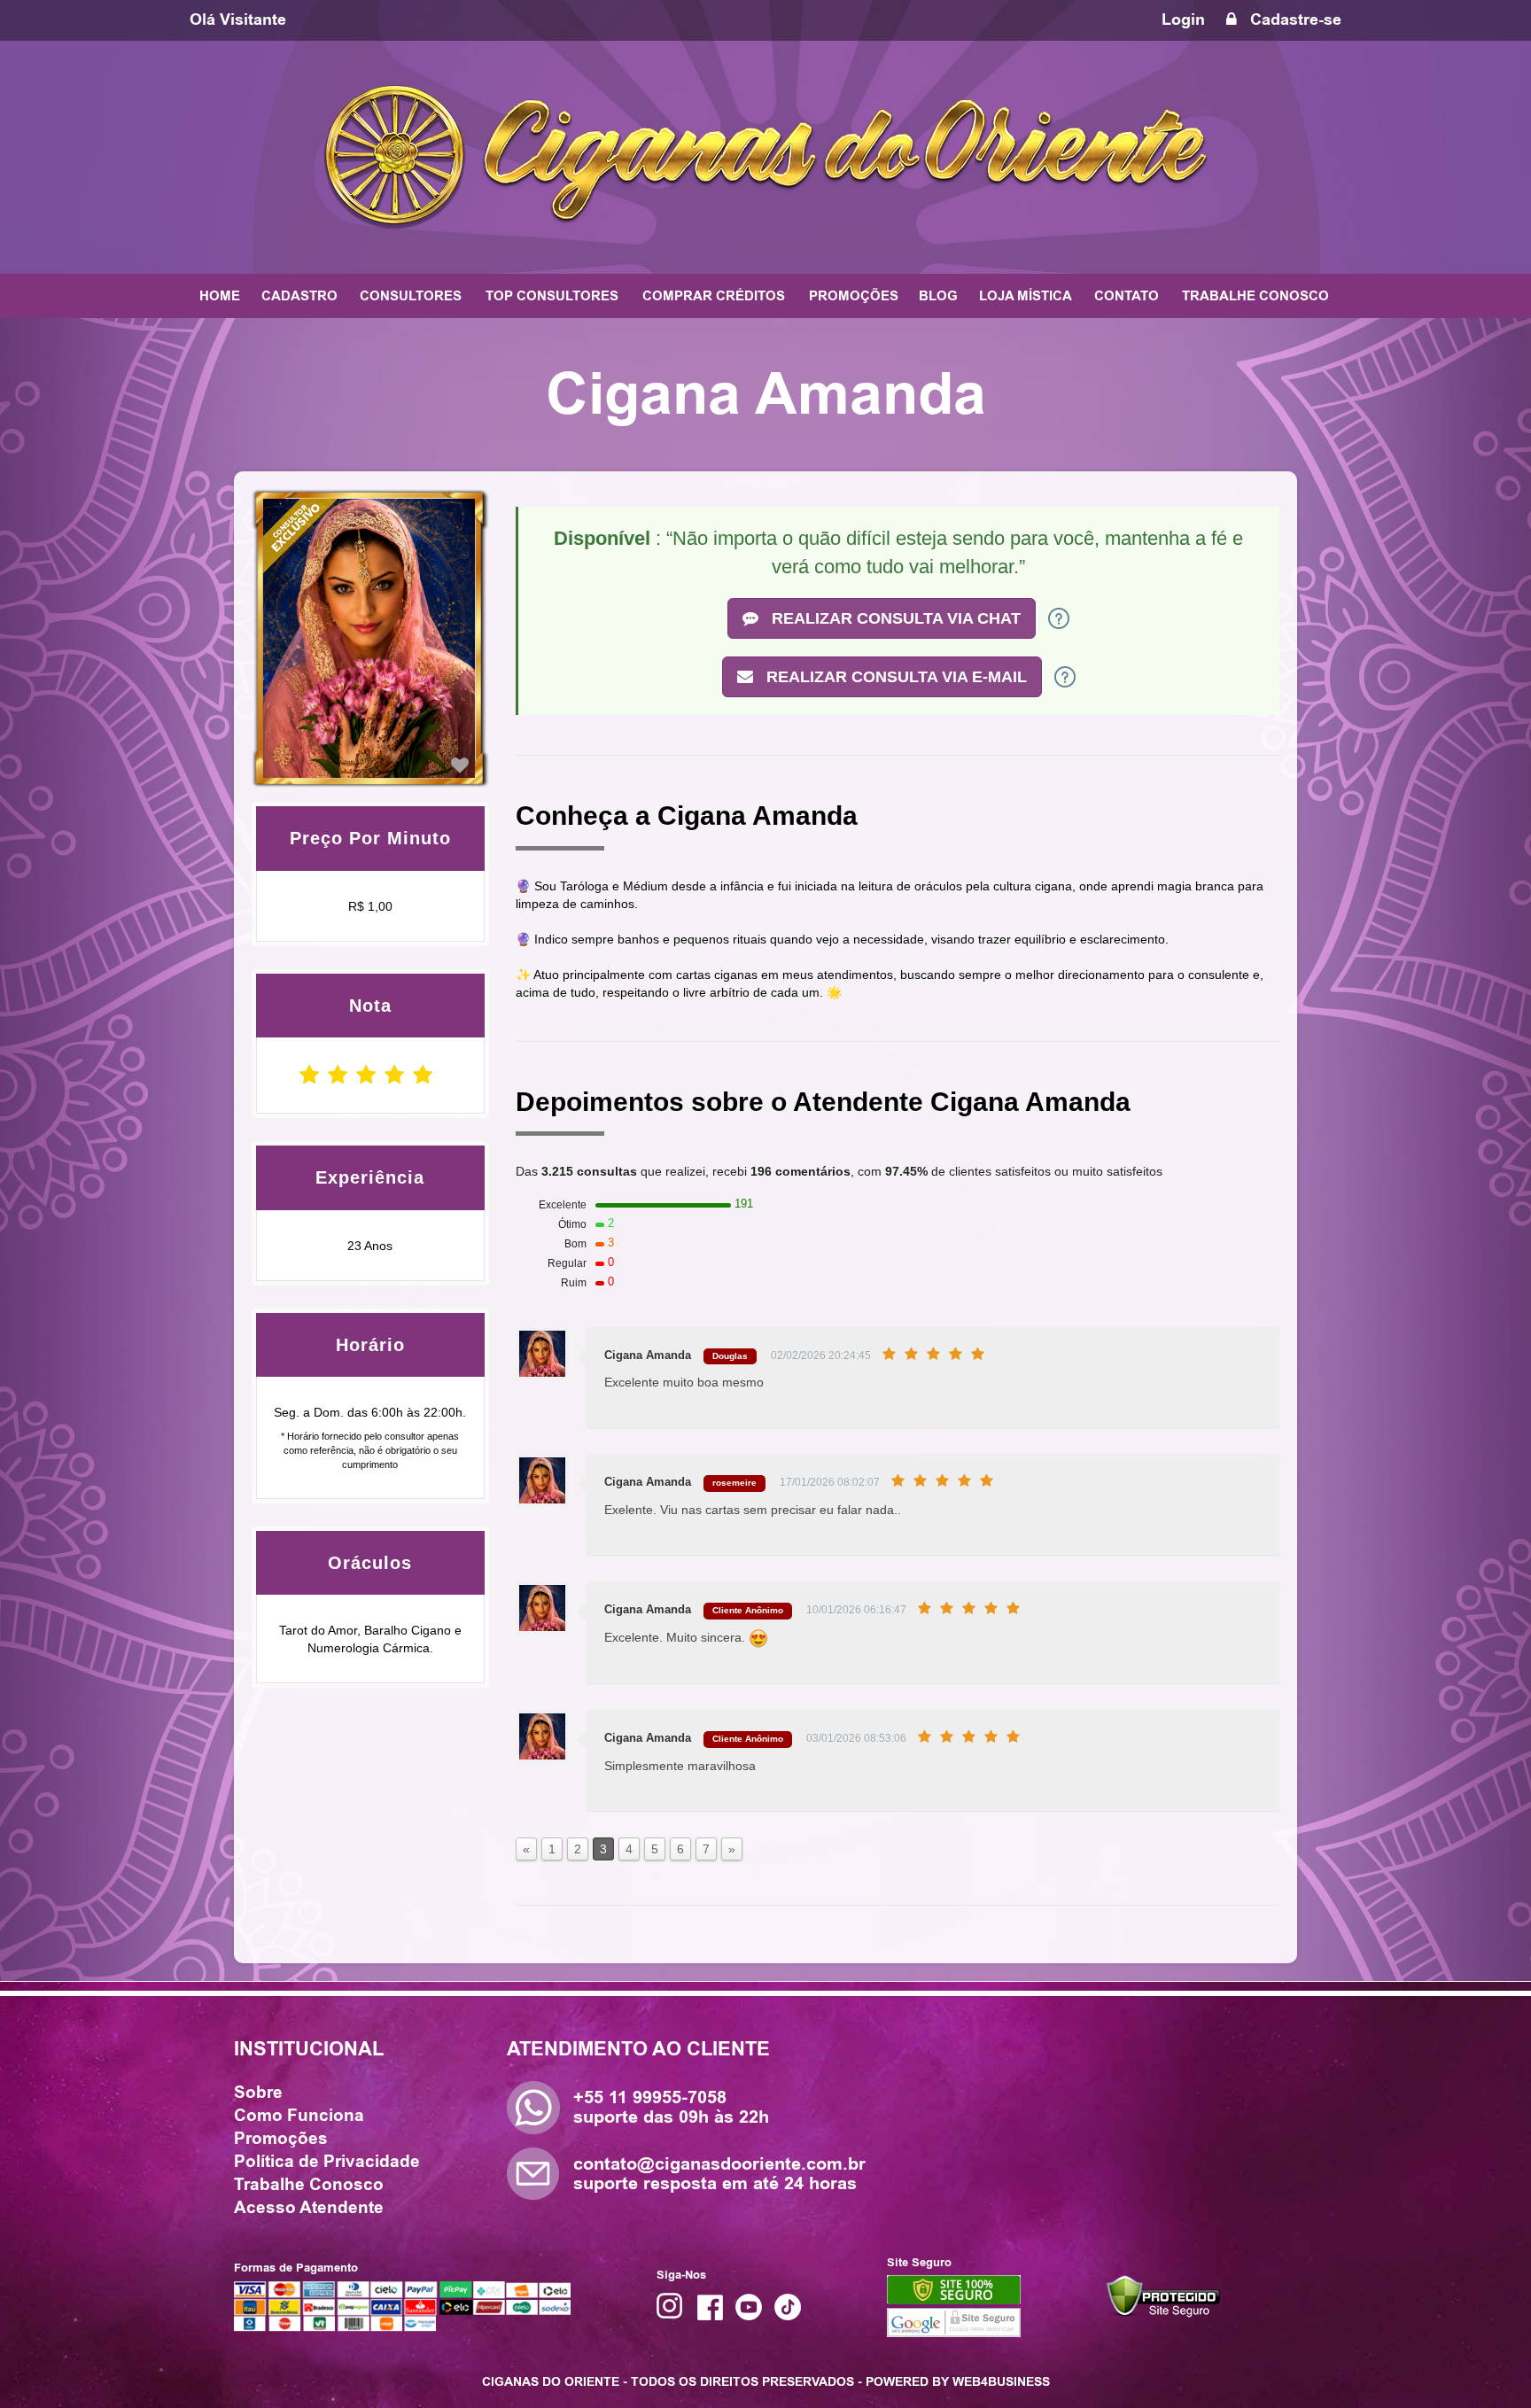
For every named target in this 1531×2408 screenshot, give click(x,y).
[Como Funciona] (1059, 618)
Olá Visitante (238, 19)
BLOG (938, 296)
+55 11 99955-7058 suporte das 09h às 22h (671, 2107)
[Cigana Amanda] (460, 765)
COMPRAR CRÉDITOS (714, 296)
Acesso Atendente (309, 2208)
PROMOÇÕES (854, 296)
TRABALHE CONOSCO (1255, 296)
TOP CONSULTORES (552, 296)
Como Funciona (299, 2116)
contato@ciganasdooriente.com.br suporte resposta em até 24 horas (719, 2174)
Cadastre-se (1294, 19)
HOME (220, 296)
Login (1183, 19)
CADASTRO (299, 296)
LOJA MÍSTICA (1026, 296)
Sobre (258, 2093)
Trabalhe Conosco (309, 2185)
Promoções (281, 2139)
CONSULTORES (411, 296)
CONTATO (1127, 296)
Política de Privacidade (327, 2162)
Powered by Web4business (958, 2381)
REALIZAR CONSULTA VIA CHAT (894, 618)
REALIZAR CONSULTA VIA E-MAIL (894, 677)
